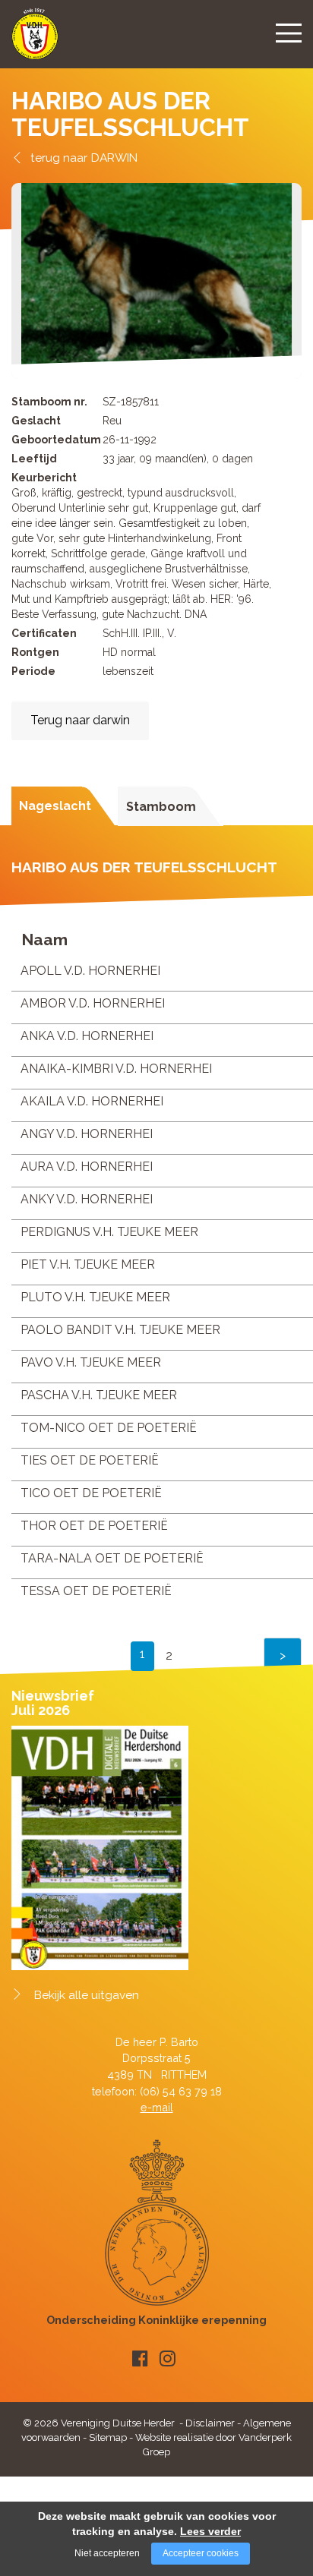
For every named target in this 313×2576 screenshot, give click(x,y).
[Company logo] (35, 41)
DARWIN (114, 158)
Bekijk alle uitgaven (87, 1995)
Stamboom (161, 807)
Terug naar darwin (80, 720)
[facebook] (140, 2358)
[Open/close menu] (289, 33)
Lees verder (210, 2531)
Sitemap (108, 2437)
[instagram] (168, 2358)
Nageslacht (55, 806)
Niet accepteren (107, 2553)
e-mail (157, 2107)
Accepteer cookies (201, 2553)
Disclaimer (210, 2423)
